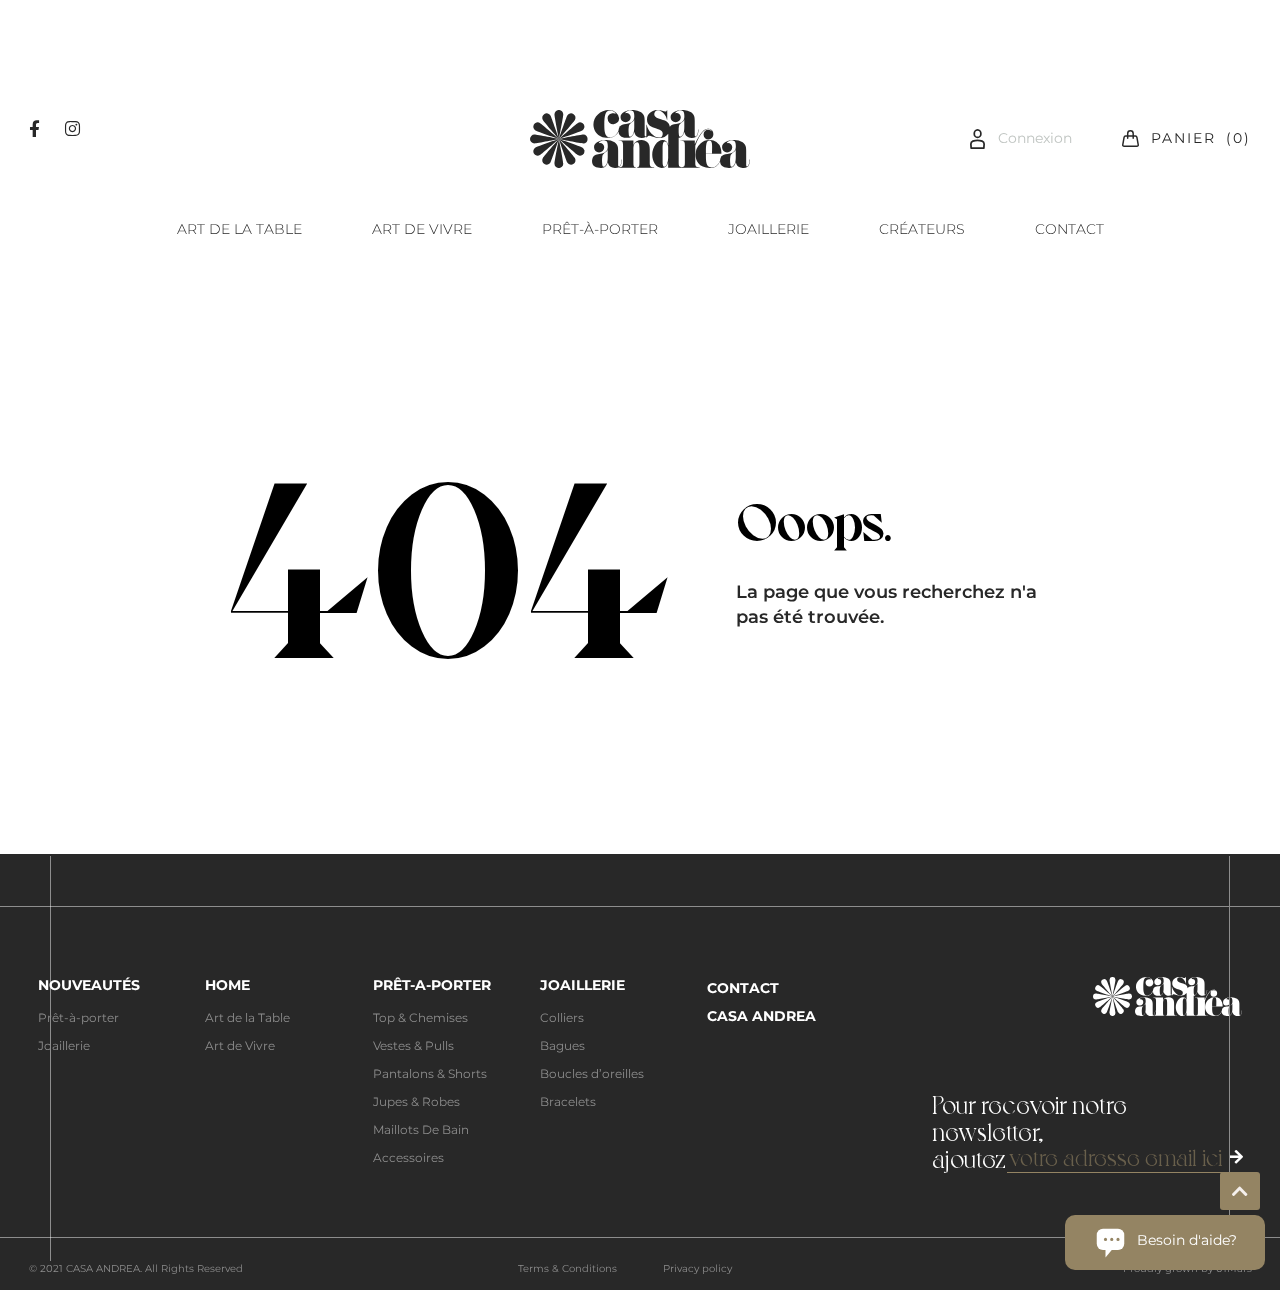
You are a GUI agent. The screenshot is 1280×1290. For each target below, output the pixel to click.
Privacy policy (697, 1268)
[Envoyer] (1236, 1157)
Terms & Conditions (567, 1268)
